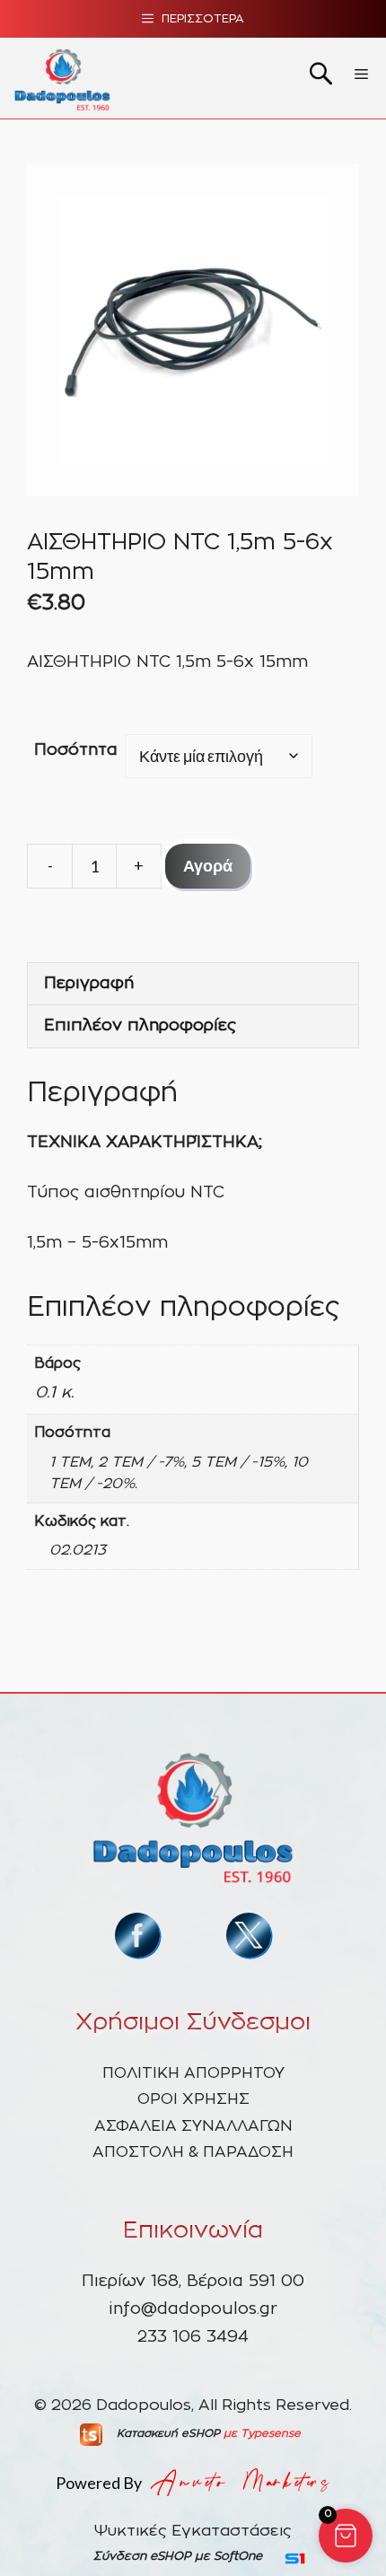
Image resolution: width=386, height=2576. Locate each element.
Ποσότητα (76, 750)
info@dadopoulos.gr (193, 2309)
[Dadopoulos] (62, 78)
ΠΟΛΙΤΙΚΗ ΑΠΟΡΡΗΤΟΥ (193, 2073)
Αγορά (208, 865)
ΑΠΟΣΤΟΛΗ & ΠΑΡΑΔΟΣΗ (193, 2152)
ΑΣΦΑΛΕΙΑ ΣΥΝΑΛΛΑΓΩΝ (193, 2126)
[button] (346, 2536)
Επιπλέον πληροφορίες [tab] (140, 1026)
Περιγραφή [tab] (89, 984)
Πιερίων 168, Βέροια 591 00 (193, 2282)
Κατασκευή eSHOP (168, 2433)
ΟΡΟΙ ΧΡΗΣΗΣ (193, 2099)
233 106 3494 (193, 2337)
